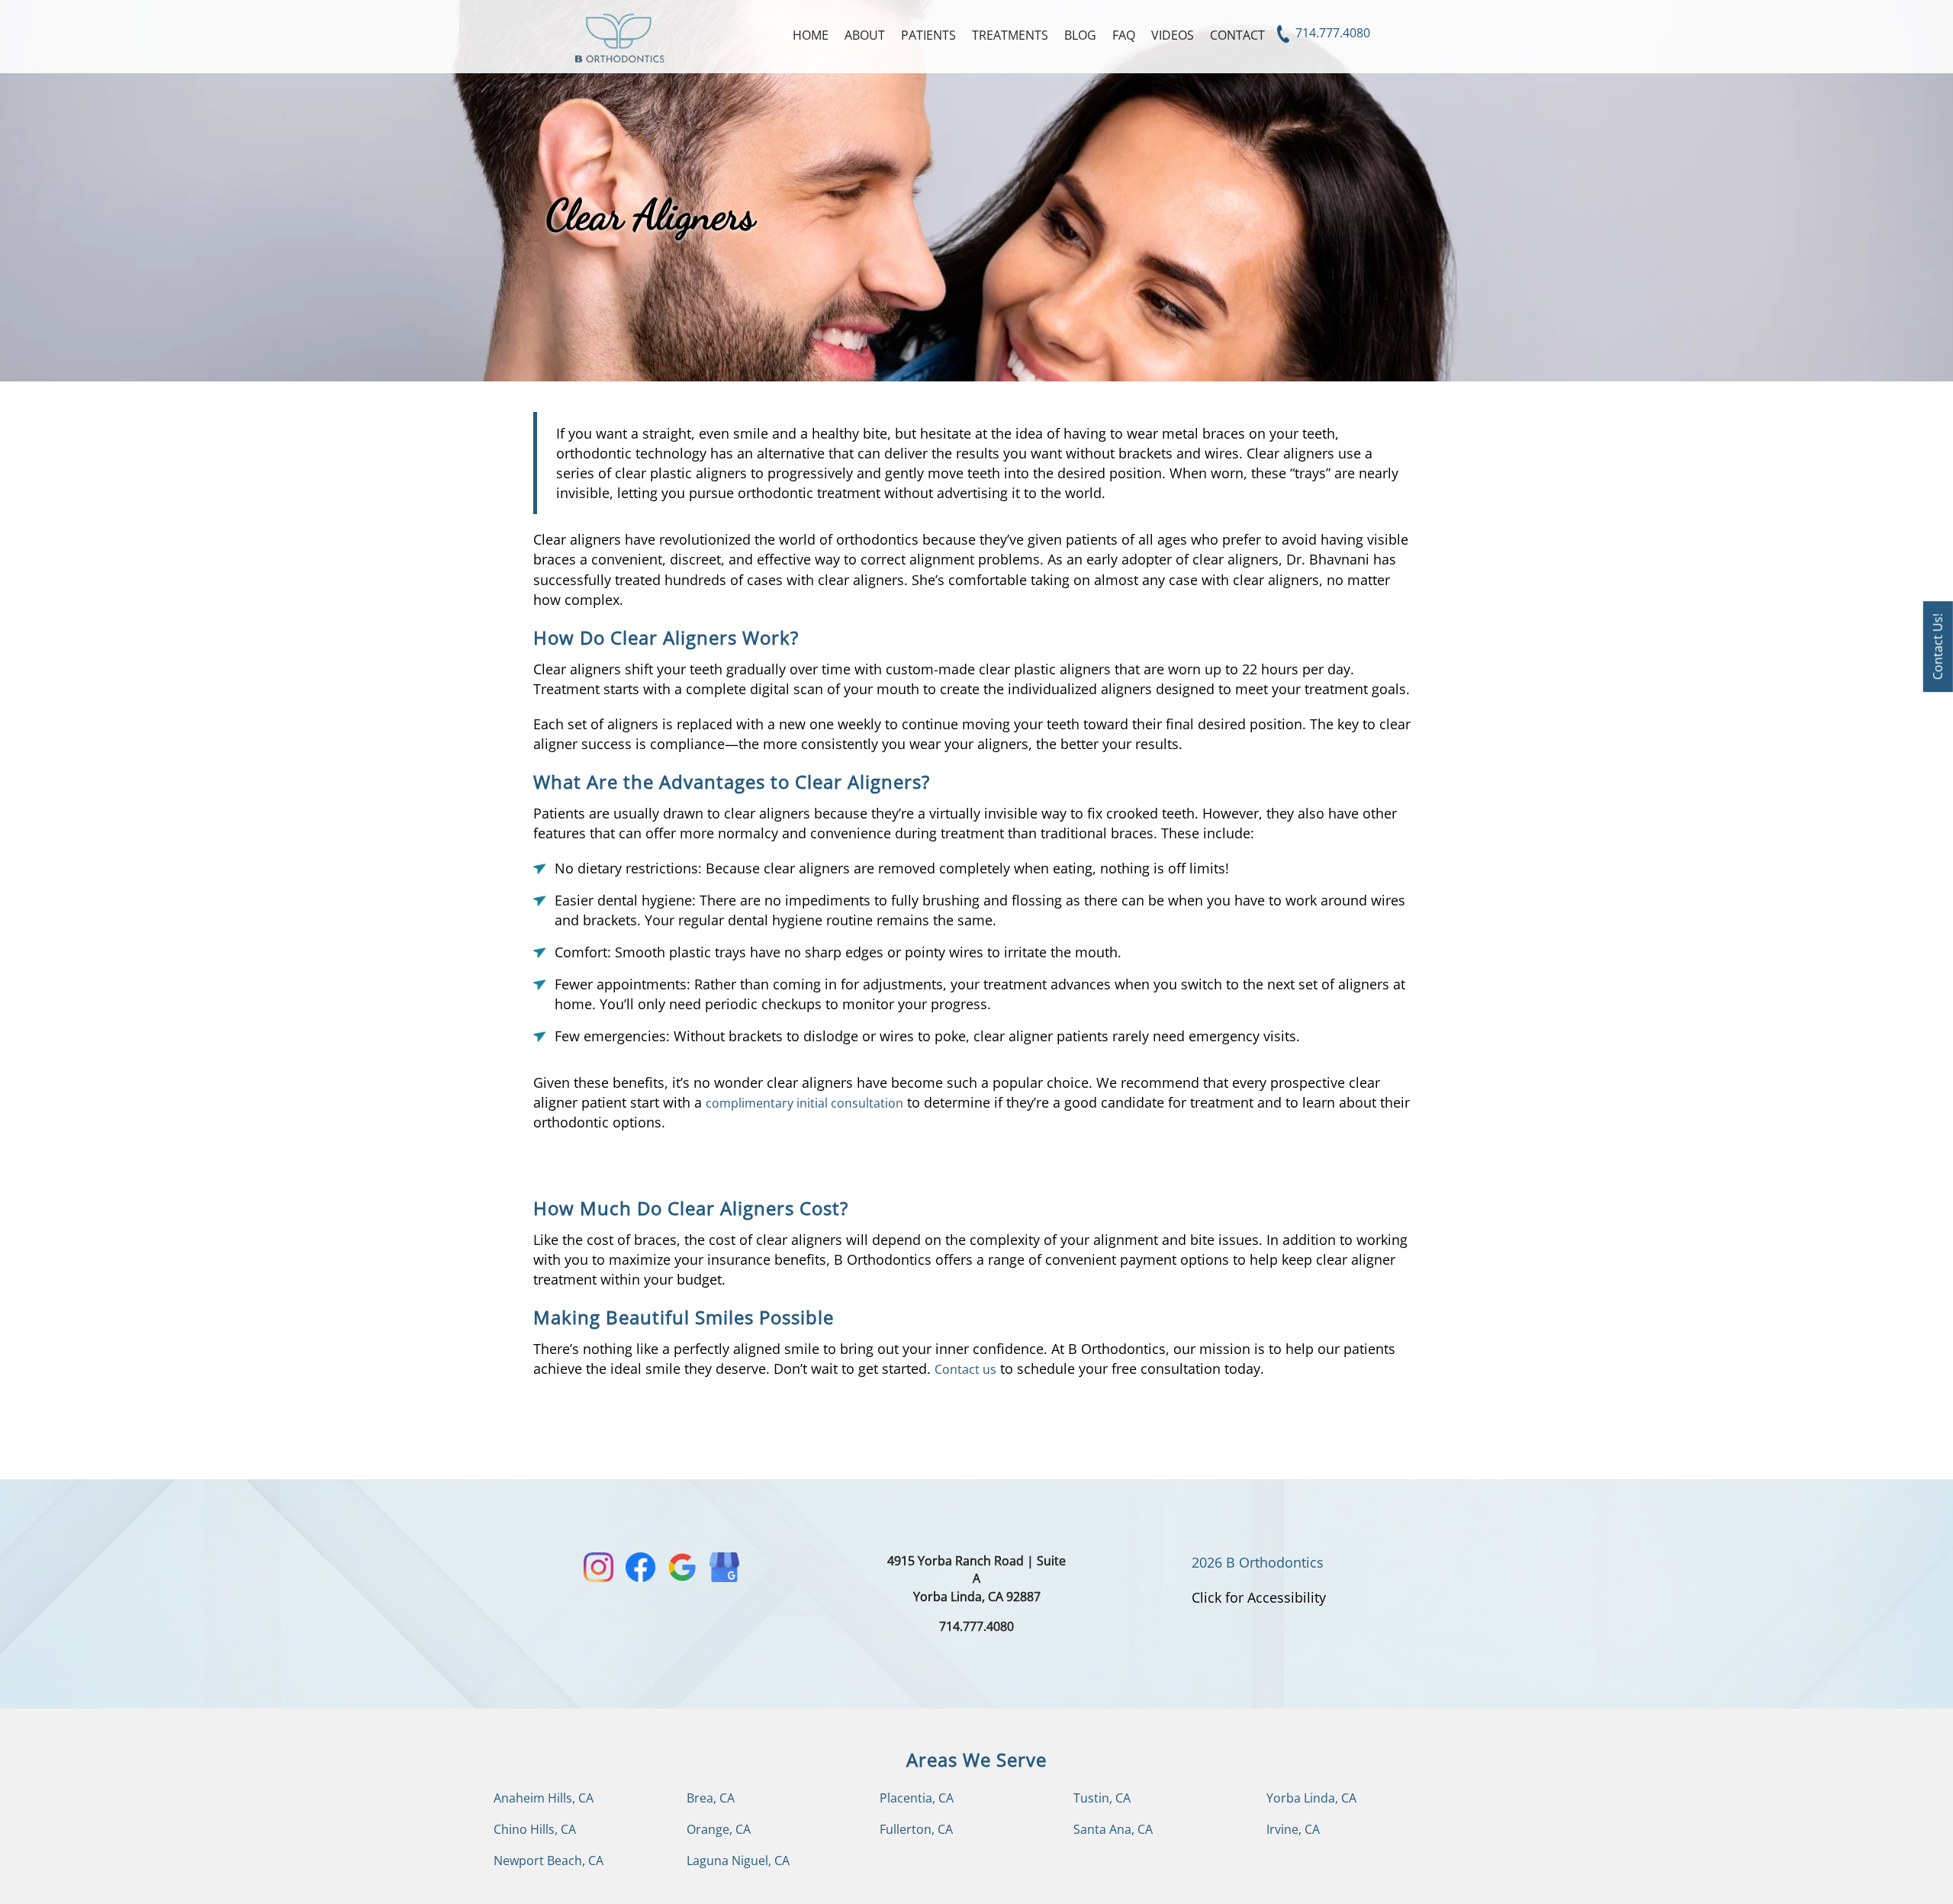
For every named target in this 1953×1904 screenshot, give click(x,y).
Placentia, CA (917, 1798)
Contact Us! (1938, 646)
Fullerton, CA (916, 1829)
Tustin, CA (1102, 1798)
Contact (1237, 35)
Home (811, 35)
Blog (1080, 35)
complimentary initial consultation (804, 1103)
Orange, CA (719, 1829)
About (865, 35)
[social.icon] (598, 1567)
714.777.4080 (1331, 33)
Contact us (965, 1369)
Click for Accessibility (1259, 1597)
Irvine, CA (1293, 1829)
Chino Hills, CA (535, 1829)
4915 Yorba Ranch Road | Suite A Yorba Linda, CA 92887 (976, 1578)
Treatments (1010, 35)
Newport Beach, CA (549, 1861)
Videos (1173, 35)
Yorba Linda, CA (1311, 1798)
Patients (928, 35)
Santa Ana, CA (1113, 1829)
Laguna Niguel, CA (738, 1861)
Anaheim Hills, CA (544, 1798)
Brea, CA (711, 1798)
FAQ (1124, 35)
